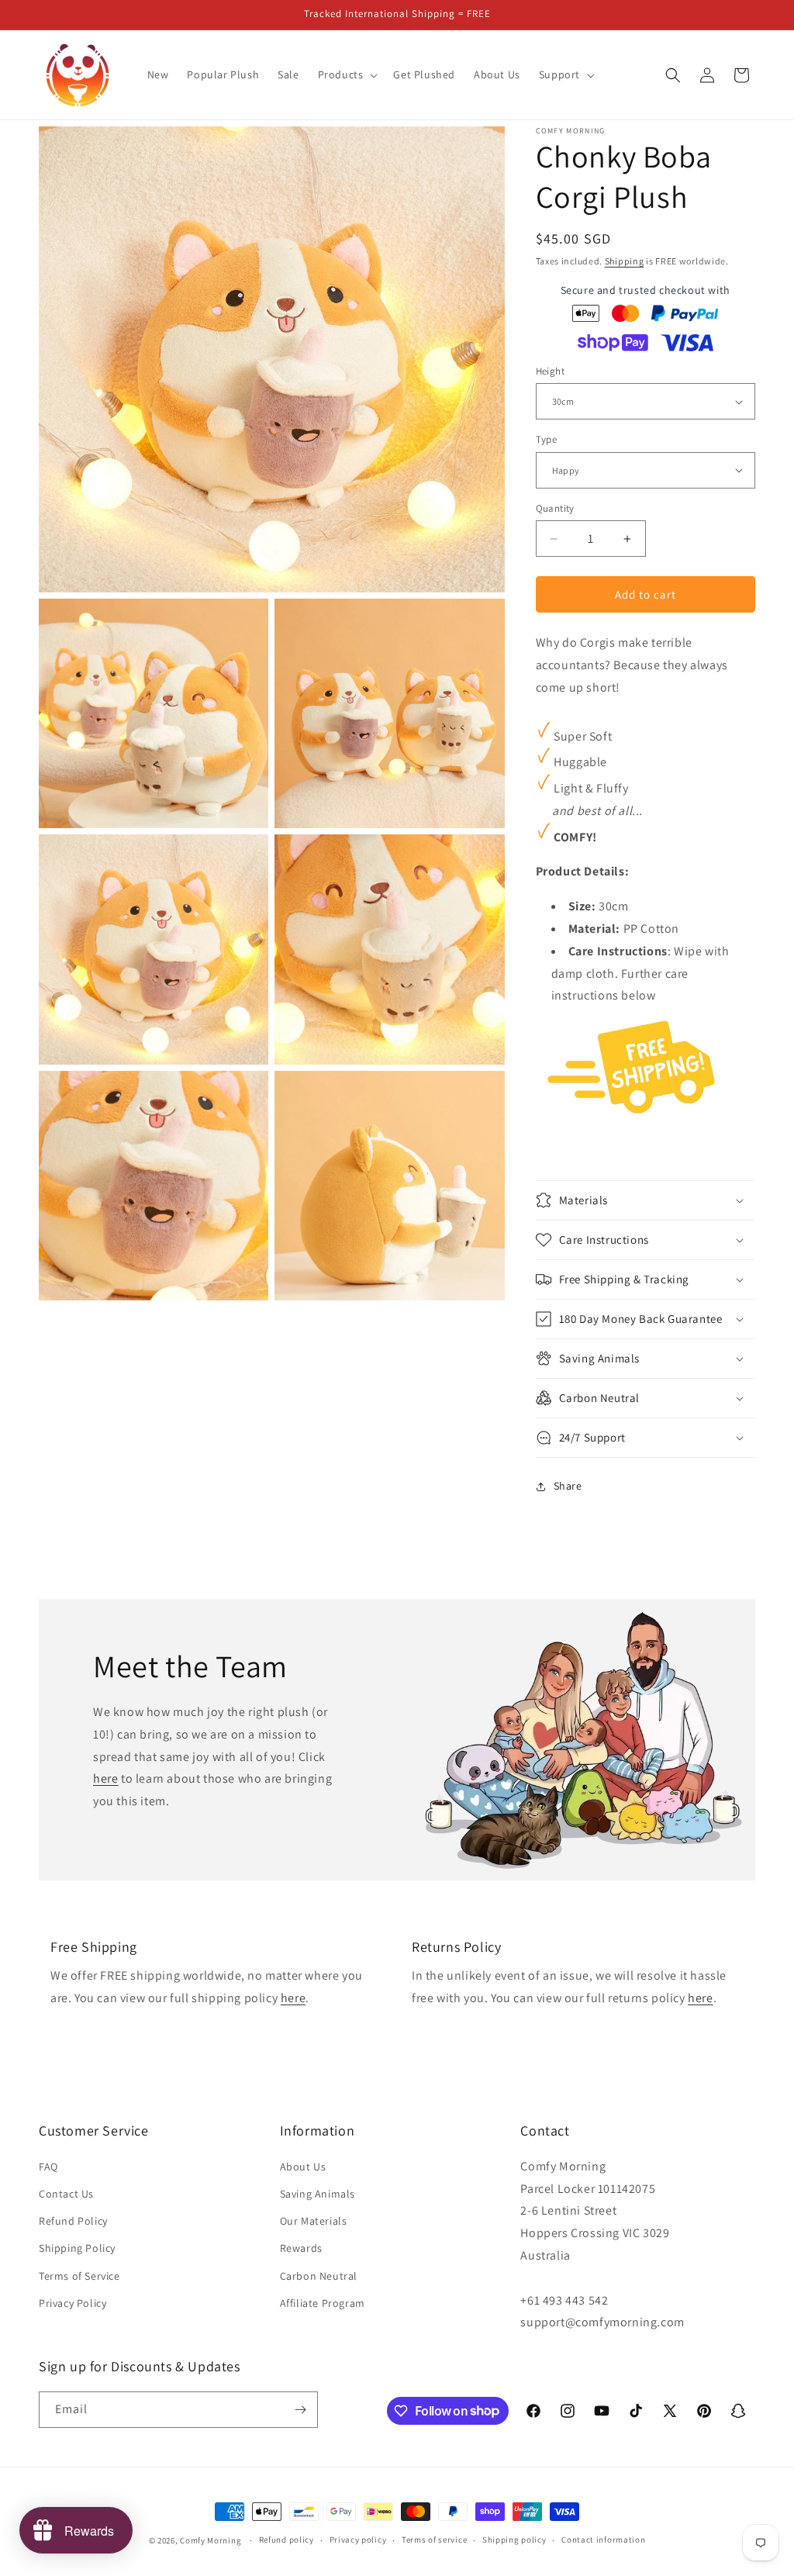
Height (550, 371)
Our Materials (314, 2221)
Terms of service (434, 2540)
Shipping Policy (77, 2248)
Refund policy (287, 2540)
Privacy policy (358, 2540)
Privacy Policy (72, 2303)
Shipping (625, 261)
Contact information (603, 2540)
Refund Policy (73, 2221)
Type (547, 439)
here (105, 1778)
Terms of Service (79, 2276)
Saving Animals (318, 2194)
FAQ (48, 2167)
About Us (303, 2167)
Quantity (555, 508)
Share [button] (568, 1486)
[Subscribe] (300, 2410)
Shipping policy (514, 2540)
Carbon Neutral (319, 2276)
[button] (347, 74)
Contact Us (66, 2194)
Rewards (301, 2248)
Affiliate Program (323, 2303)
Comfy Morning (211, 2540)
